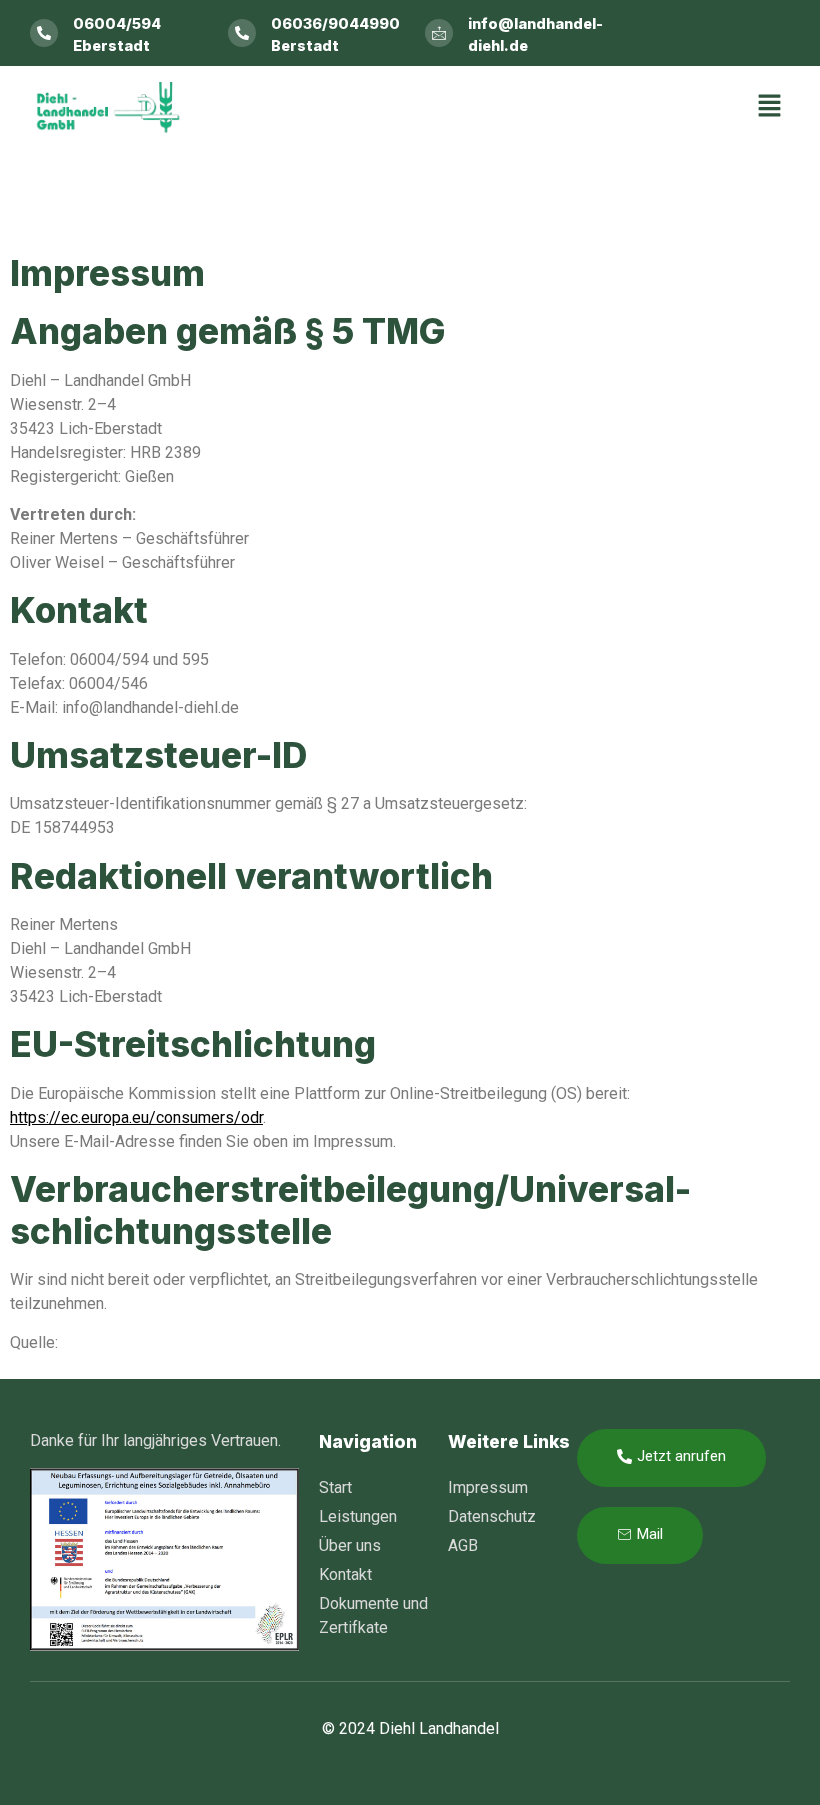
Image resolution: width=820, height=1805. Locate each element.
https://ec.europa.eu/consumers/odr (136, 1117)
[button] (770, 107)
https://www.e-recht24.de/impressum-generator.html (246, 1342)
